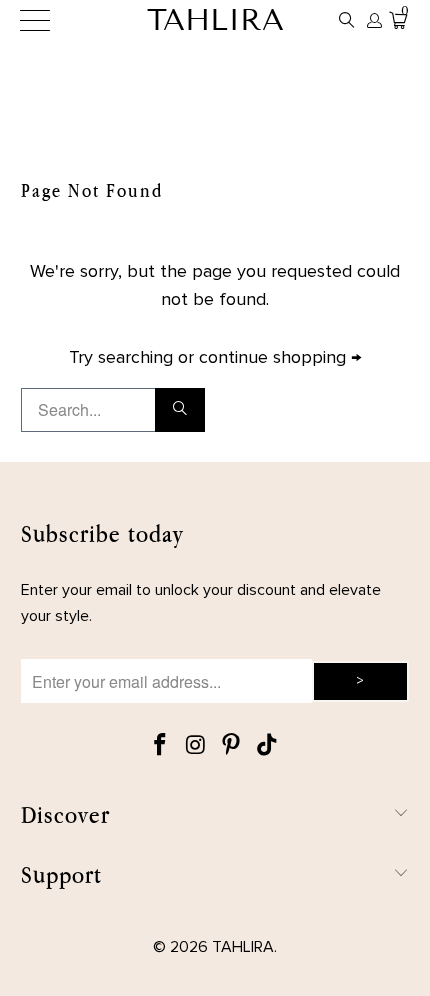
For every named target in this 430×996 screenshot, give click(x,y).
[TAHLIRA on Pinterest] (232, 746)
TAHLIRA (215, 20)
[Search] (347, 20)
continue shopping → (280, 358)
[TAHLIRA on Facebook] (161, 746)
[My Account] (373, 20)
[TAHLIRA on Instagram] (196, 746)
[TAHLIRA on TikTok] (268, 746)
